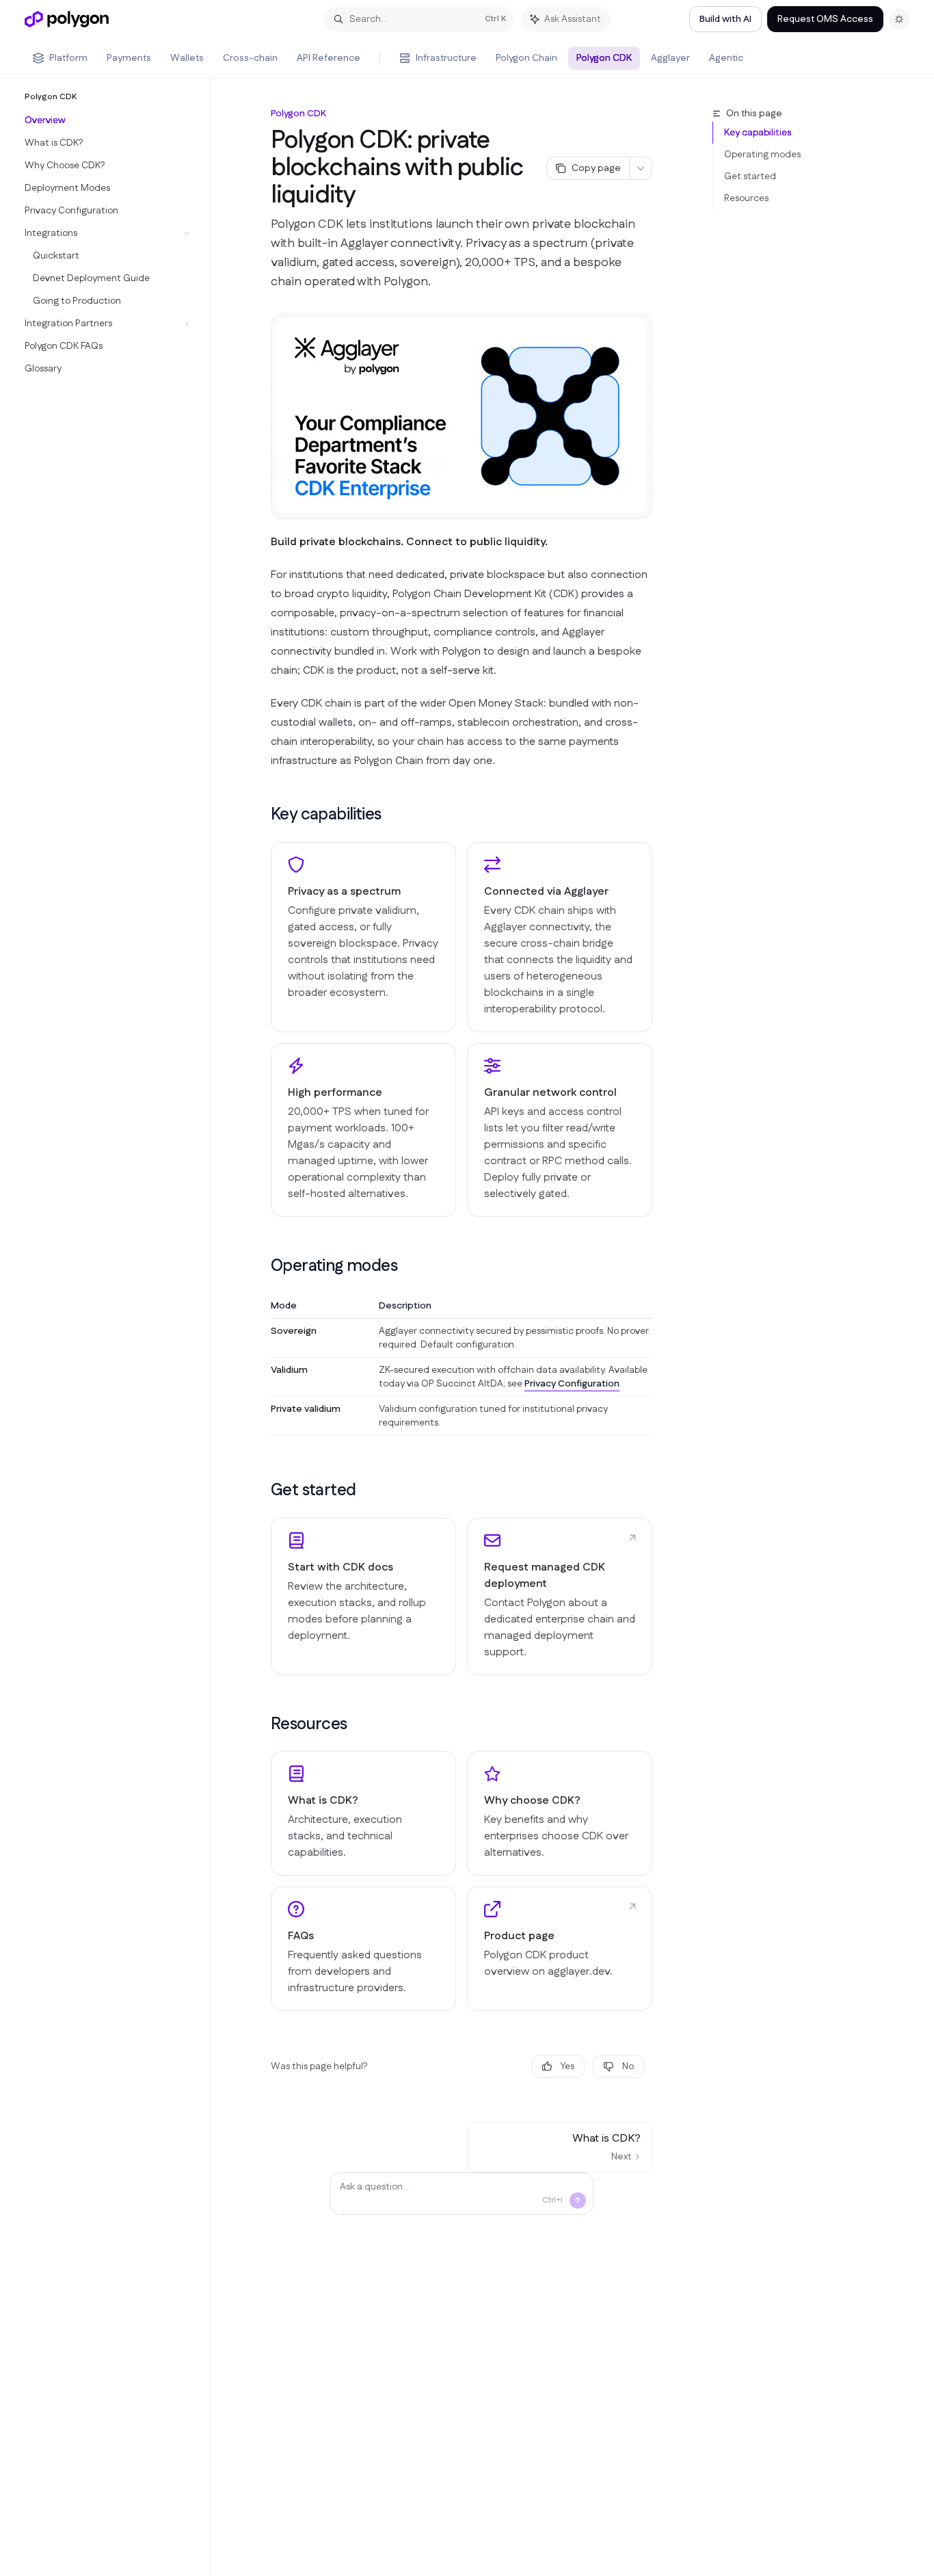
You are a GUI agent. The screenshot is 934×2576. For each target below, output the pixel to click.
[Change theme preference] (899, 19)
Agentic (726, 58)
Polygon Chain (526, 58)
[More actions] (641, 168)
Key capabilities (758, 133)
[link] (363, 1596)
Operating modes (762, 155)
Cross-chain (250, 58)
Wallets (187, 58)
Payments (129, 58)
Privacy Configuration (572, 1384)
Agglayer (670, 58)
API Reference (329, 58)
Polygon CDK (604, 58)
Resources (746, 198)
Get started (750, 176)
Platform (68, 58)
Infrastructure (446, 58)
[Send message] (578, 2200)
